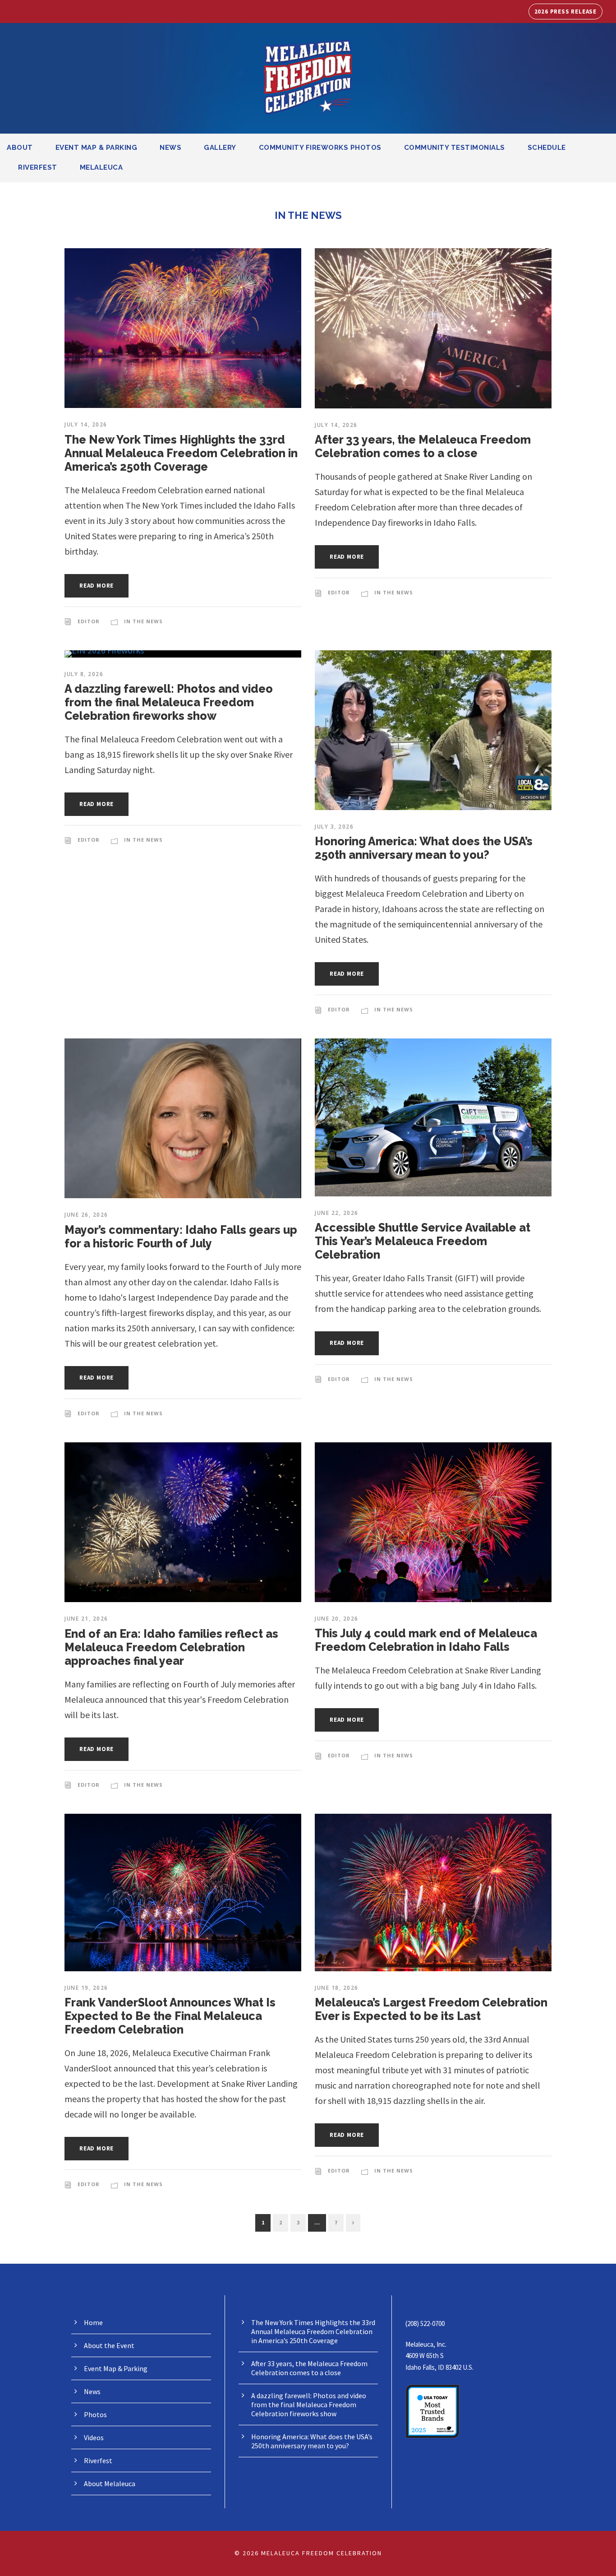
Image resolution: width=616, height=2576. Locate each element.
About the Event (109, 2345)
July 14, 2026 (86, 424)
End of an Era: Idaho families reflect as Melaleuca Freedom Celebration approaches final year (171, 1647)
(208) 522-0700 (425, 2323)
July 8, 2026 (84, 674)
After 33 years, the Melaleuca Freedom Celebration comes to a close (423, 446)
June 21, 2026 (86, 1619)
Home (93, 2322)
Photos (95, 2414)
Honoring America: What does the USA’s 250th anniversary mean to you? (424, 848)
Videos (94, 2437)
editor (89, 621)
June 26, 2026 (86, 1215)
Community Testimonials (455, 148)
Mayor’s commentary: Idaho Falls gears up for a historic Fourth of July (181, 1237)
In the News (143, 621)
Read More (97, 586)
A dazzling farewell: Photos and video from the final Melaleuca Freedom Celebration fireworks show (169, 702)
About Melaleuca (110, 2483)
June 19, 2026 (86, 1988)
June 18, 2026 (337, 1988)
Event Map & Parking (97, 148)
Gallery (220, 148)
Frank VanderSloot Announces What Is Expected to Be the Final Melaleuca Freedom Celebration (170, 2016)
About (20, 148)
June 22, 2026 (337, 1213)
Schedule (547, 148)
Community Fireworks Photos (320, 148)
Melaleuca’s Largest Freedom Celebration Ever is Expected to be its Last (431, 2009)
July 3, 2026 (334, 827)
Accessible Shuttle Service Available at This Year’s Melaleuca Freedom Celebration (423, 1241)
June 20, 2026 (337, 1619)
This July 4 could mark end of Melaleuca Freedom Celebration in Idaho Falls (426, 1640)
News (170, 148)
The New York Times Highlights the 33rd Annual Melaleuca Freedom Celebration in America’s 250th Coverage (181, 453)
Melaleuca (101, 167)
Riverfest (38, 167)
